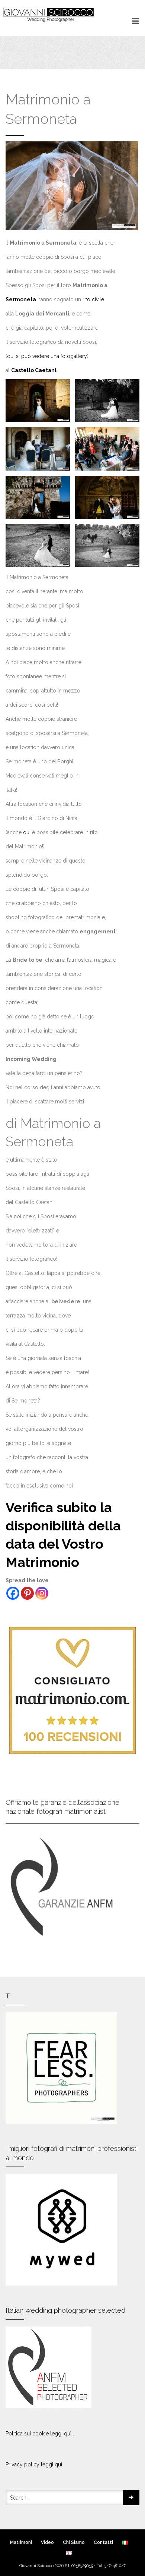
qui (28, 832)
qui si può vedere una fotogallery (47, 356)
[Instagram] (42, 1593)
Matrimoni (21, 2542)
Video (47, 2542)
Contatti (103, 2542)
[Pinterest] (27, 1593)
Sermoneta (21, 299)
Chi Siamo (74, 2542)
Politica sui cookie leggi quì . (40, 2434)
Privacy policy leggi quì (34, 2465)
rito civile (93, 299)
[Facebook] (13, 1593)
